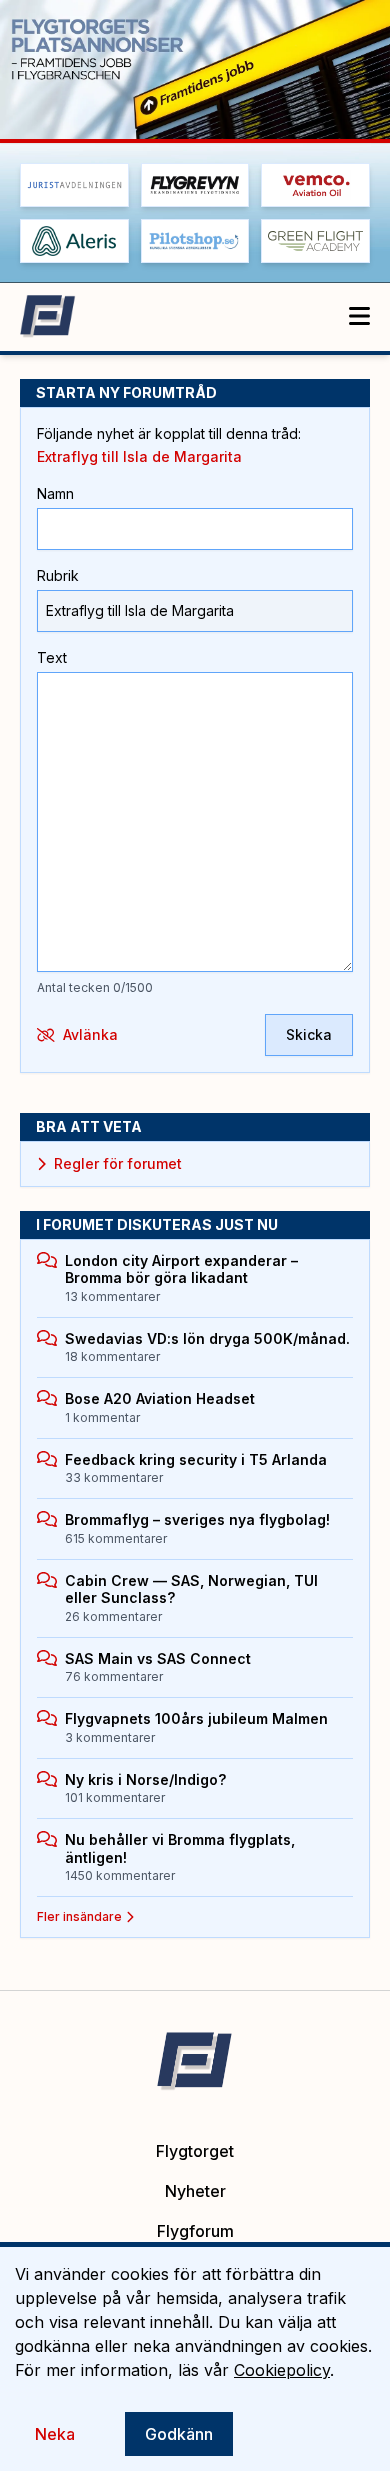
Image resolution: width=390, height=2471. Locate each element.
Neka (55, 2434)
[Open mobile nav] (359, 317)
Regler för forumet (118, 1163)
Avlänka (90, 1034)
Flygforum (195, 2231)
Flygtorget (195, 2151)
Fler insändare (79, 1916)
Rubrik (58, 575)
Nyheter (195, 2191)
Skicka (309, 1034)
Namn (55, 493)
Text (52, 657)
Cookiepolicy (282, 2370)
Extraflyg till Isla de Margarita (139, 456)
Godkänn (179, 2434)
